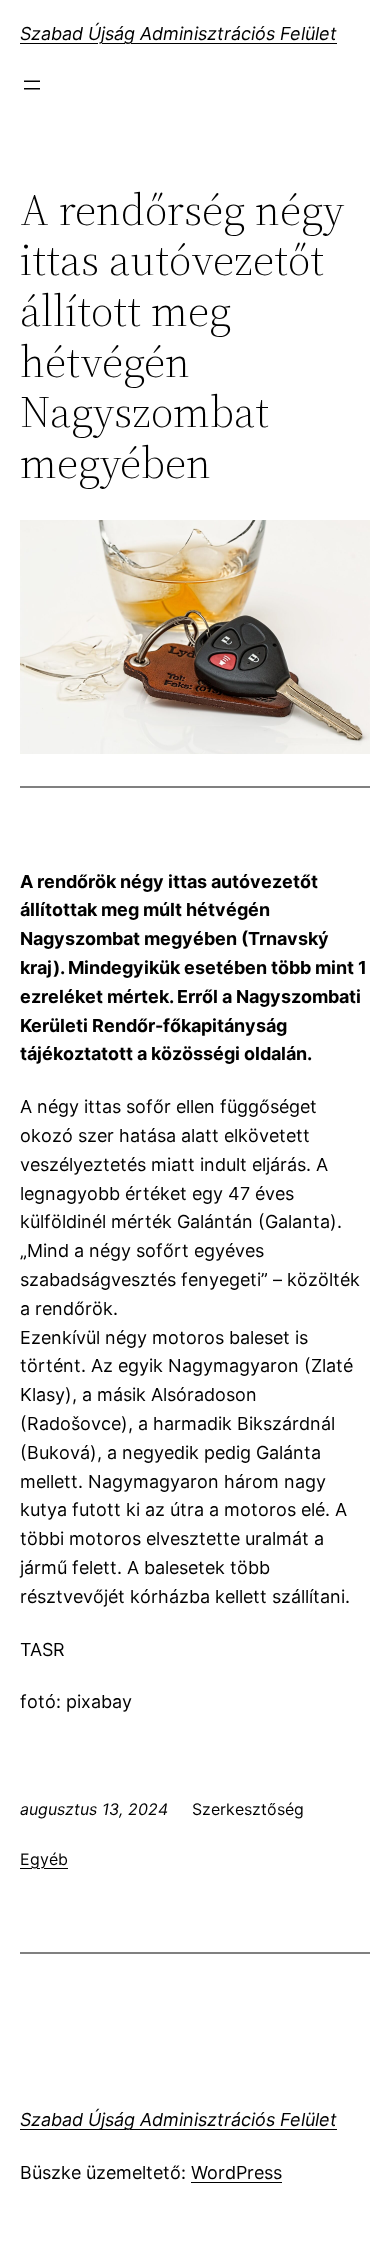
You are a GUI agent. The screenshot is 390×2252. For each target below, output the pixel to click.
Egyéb (44, 1859)
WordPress (236, 2172)
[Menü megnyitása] (32, 85)
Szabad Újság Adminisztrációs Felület (178, 33)
